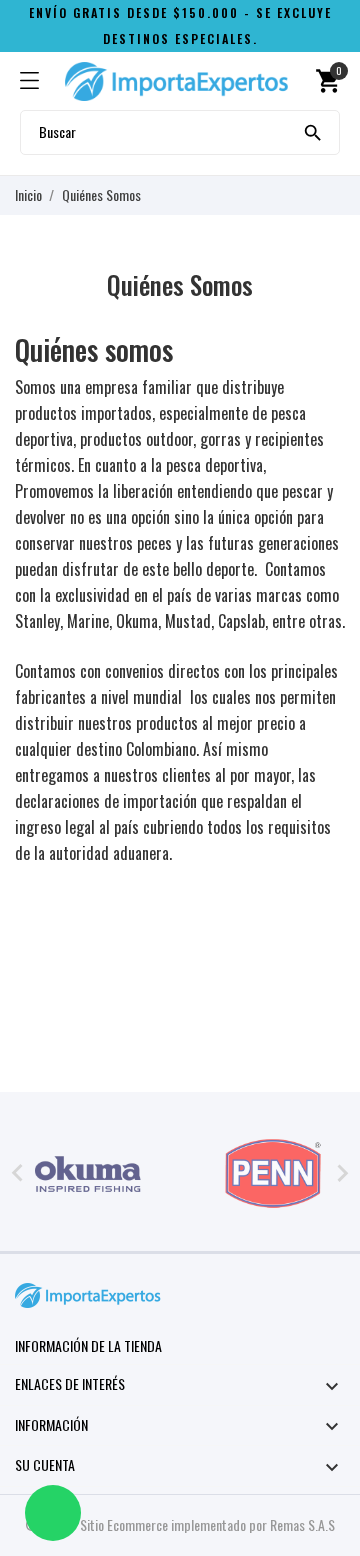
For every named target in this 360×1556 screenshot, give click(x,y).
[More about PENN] (272, 1174)
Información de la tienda (88, 1345)
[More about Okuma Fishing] (87, 1174)
